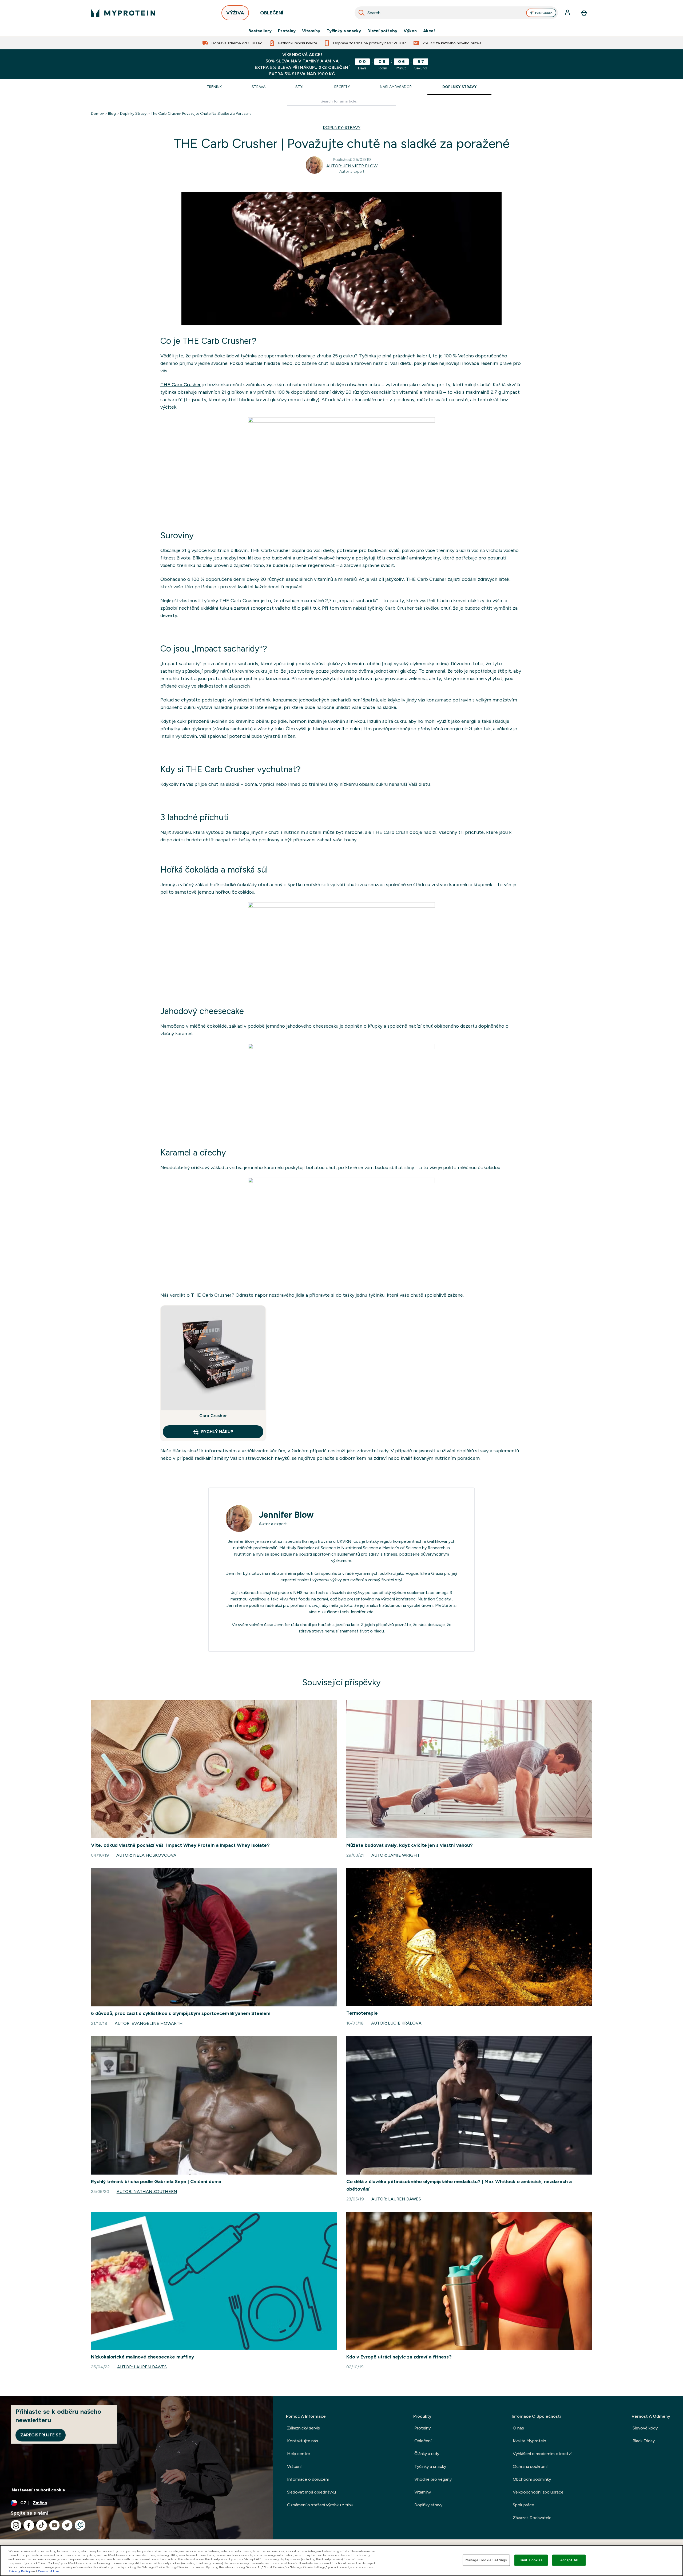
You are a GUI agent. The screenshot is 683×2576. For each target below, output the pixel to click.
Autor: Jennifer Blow (352, 166)
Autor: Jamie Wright (396, 1855)
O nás (518, 2428)
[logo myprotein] (123, 13)
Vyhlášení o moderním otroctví (542, 2454)
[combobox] (456, 13)
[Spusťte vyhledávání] (362, 13)
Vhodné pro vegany (433, 2479)
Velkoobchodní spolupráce (538, 2492)
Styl (300, 87)
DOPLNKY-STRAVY (342, 127)
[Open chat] (80, 2525)
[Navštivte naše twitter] (67, 2525)
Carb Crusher (213, 1416)
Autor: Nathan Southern (147, 2192)
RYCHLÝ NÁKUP (217, 1432)
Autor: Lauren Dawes (396, 2199)
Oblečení (423, 2441)
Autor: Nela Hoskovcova (146, 1855)
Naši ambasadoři (396, 87)
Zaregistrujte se (41, 2435)
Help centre (299, 2454)
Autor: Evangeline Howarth (149, 2023)
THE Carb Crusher (181, 385)
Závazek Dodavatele (532, 2518)
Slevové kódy (645, 2428)
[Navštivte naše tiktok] (42, 2525)
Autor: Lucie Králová (396, 2023)
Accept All (569, 2560)
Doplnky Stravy (133, 113)
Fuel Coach (544, 13)
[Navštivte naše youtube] (54, 2525)
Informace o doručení (308, 2479)
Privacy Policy (20, 2571)
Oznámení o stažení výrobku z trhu (320, 2505)
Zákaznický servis (303, 2428)
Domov (97, 113)
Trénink (214, 87)
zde (370, 1612)
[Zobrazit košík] (584, 13)
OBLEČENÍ (272, 13)
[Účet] (568, 13)
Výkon (410, 31)
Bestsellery (260, 31)
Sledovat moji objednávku (311, 2492)
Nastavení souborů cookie (38, 2490)
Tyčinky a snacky (344, 31)
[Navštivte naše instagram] (16, 2525)
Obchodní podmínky (532, 2479)
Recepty (342, 87)
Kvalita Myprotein (529, 2441)
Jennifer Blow (286, 1515)
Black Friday (644, 2441)
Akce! (429, 31)
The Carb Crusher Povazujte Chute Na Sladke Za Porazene (201, 113)
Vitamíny (311, 31)
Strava (259, 87)
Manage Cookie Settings (486, 2560)
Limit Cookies (531, 2560)
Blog (112, 113)
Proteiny (287, 31)
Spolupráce (523, 2505)
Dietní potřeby (382, 31)
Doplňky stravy (459, 87)
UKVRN (344, 1541)
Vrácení (294, 2466)
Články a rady (427, 2454)
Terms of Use (48, 2571)
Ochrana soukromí (530, 2466)
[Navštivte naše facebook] (29, 2525)
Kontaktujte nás (303, 2441)
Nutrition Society (434, 1599)
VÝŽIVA (235, 13)
